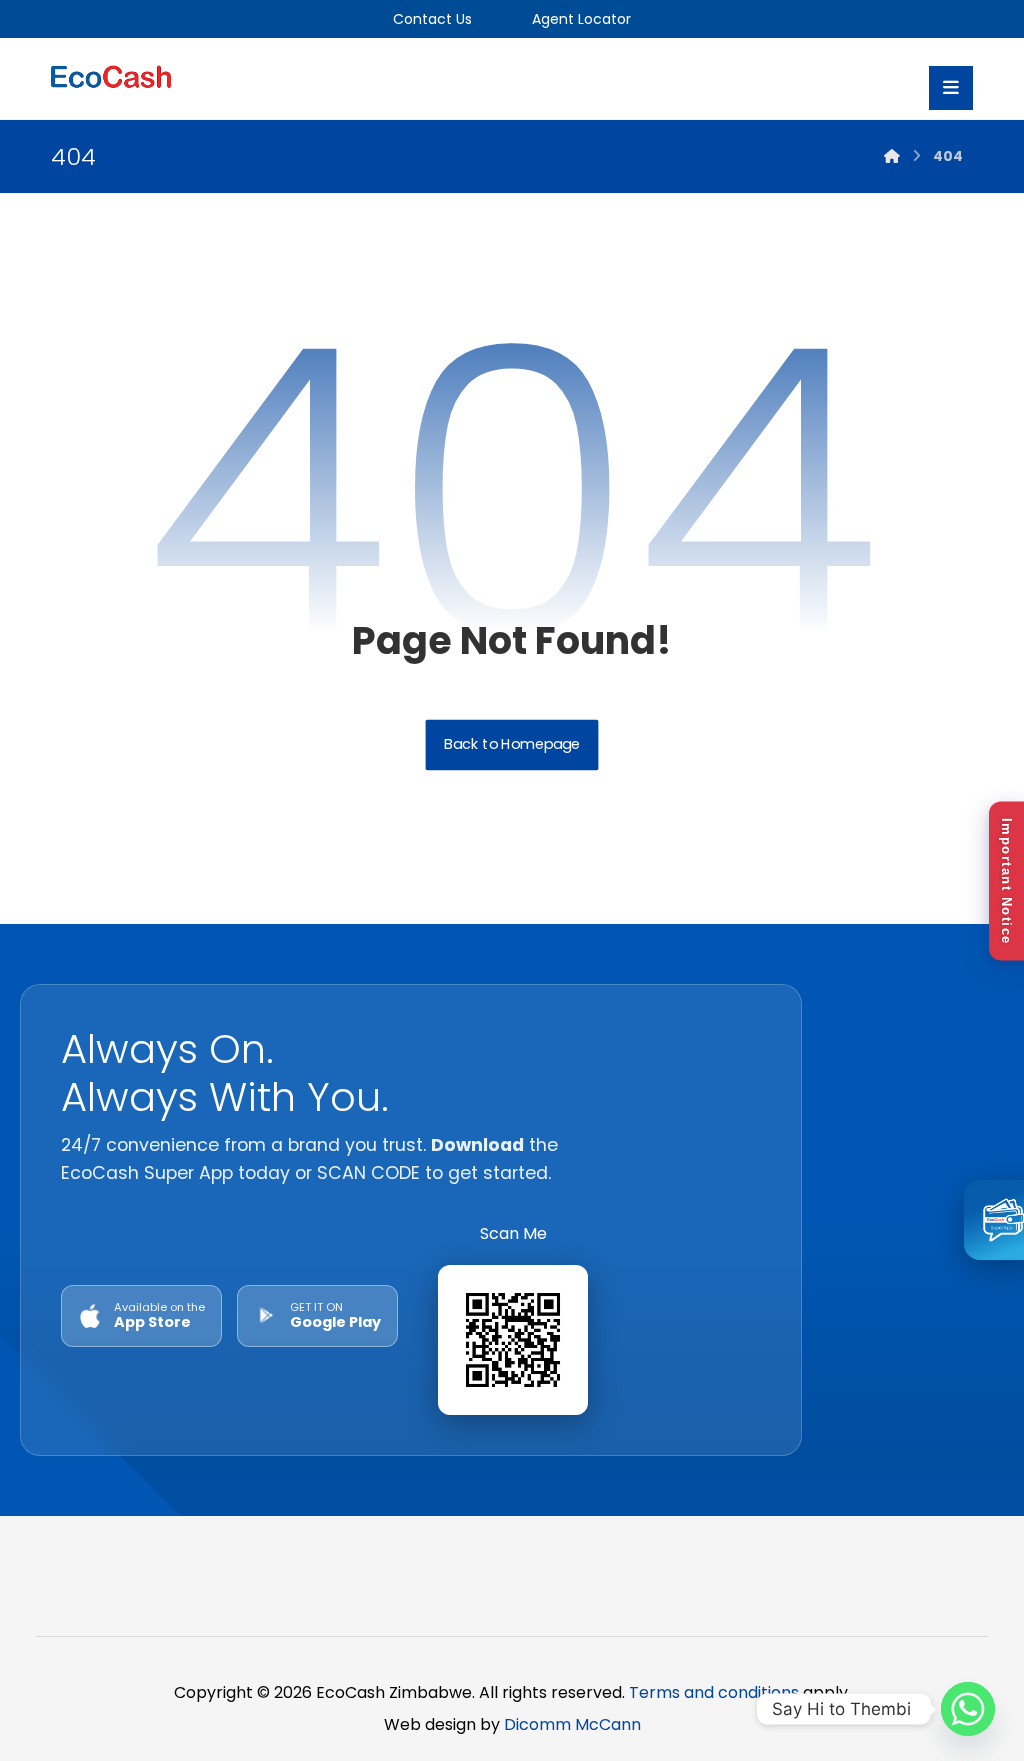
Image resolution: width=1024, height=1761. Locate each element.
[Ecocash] (111, 78)
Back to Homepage (512, 745)
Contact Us (432, 19)
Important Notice (1006, 880)
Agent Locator (579, 19)
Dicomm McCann (572, 1724)
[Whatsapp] (968, 1709)
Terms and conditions (714, 1692)
